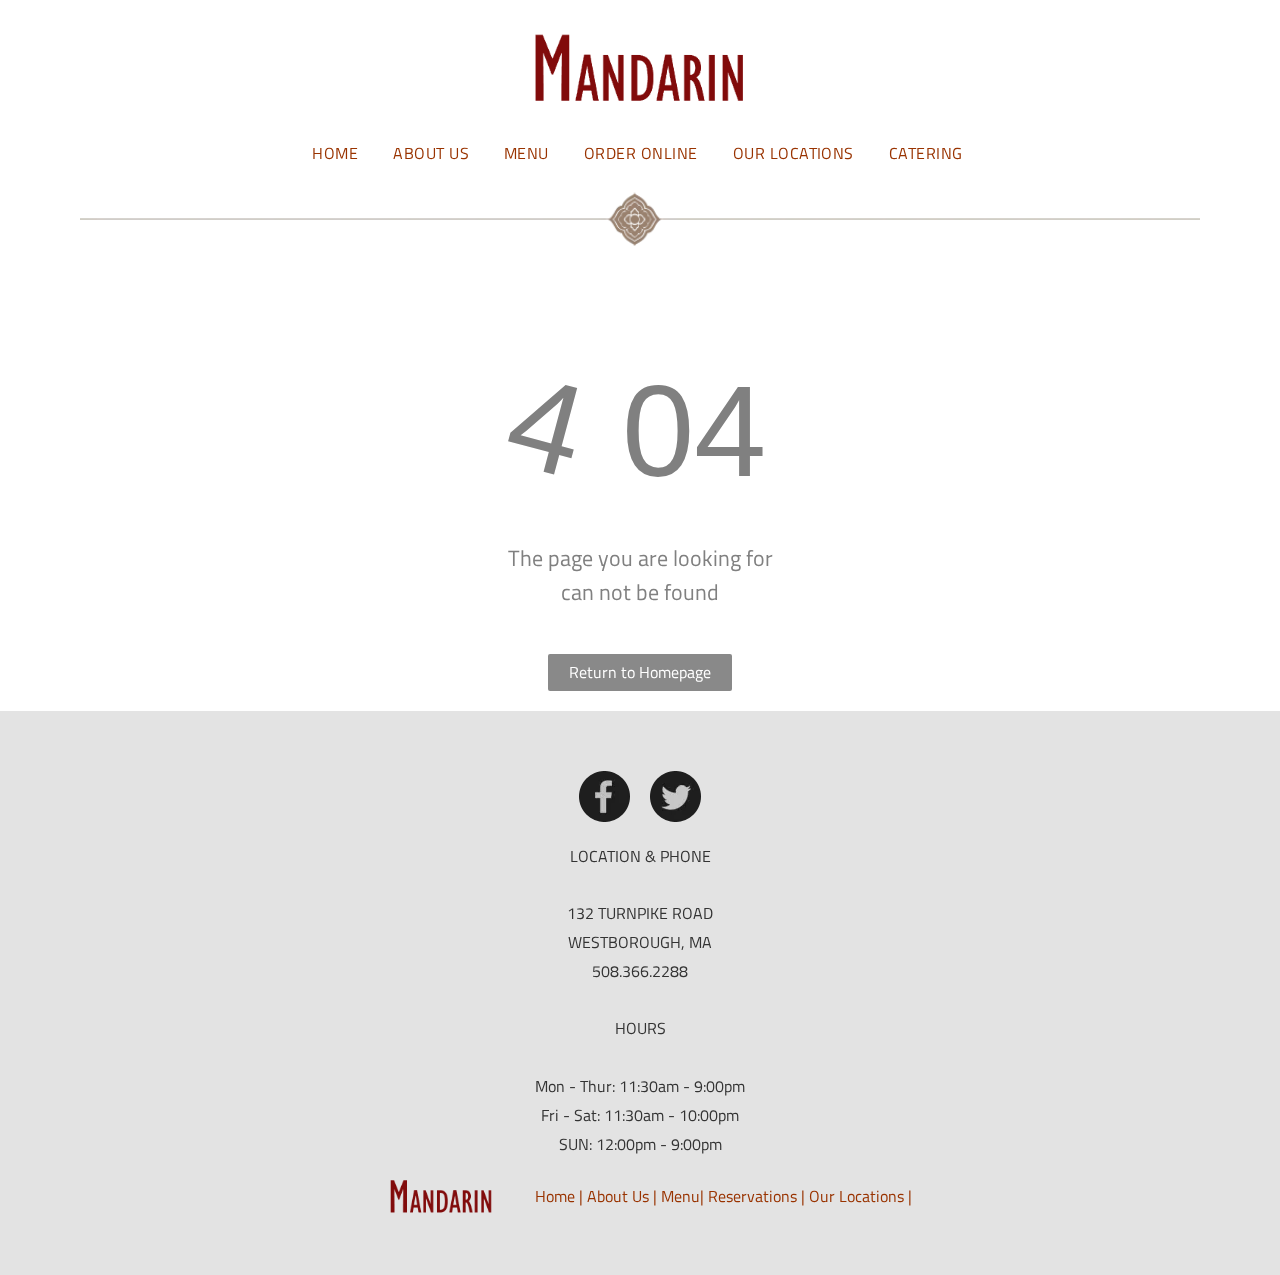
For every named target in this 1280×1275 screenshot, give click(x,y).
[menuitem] (337, 152)
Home (555, 1196)
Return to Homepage (640, 672)
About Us (618, 1196)
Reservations (752, 1196)
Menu (680, 1196)
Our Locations (856, 1196)
